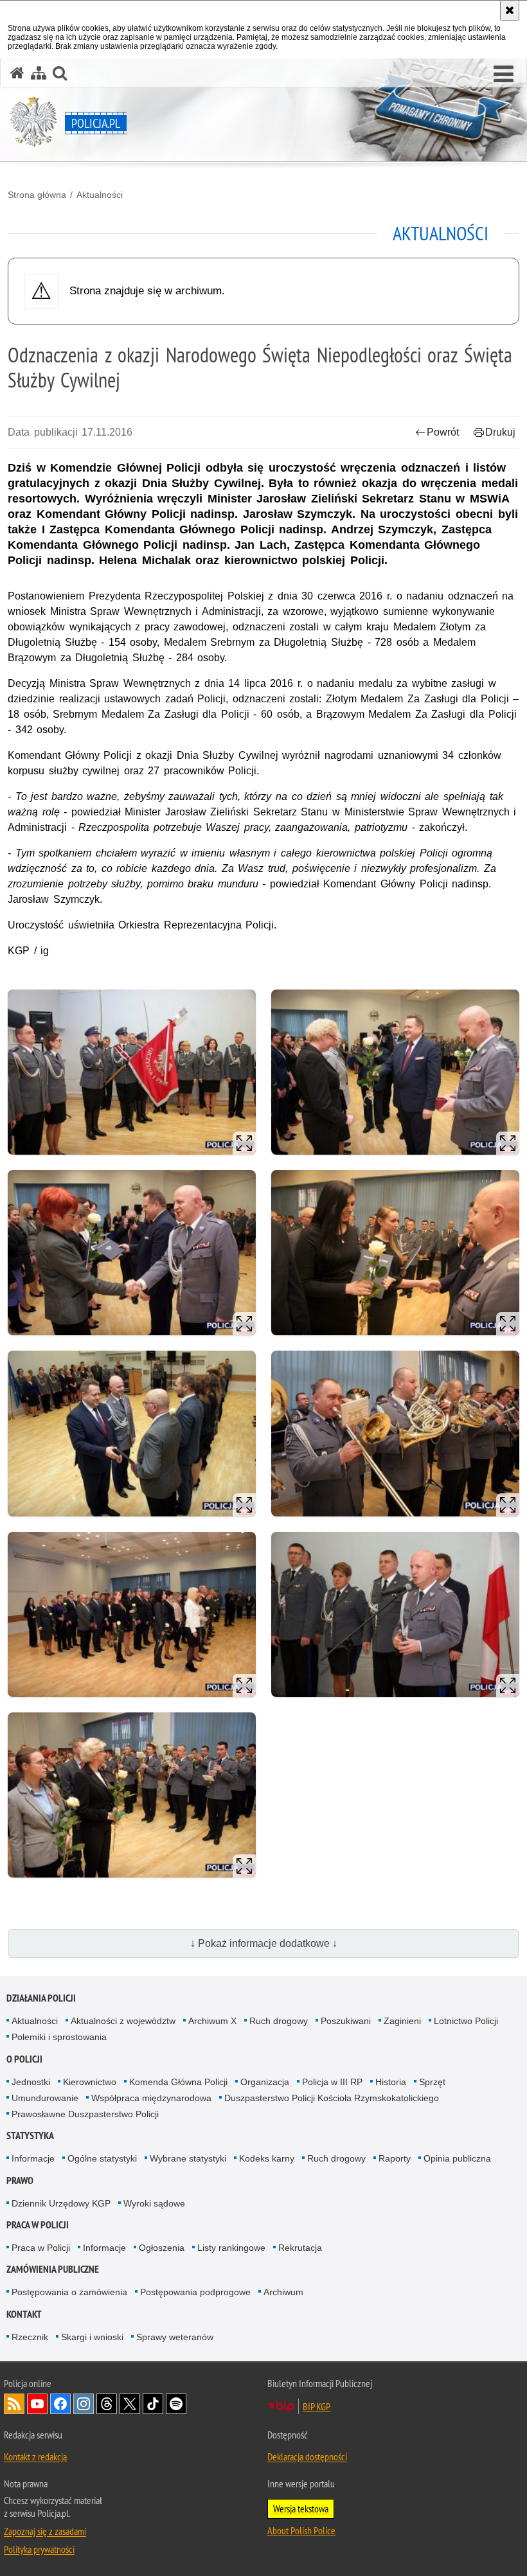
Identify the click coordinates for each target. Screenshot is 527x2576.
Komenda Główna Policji (178, 2082)
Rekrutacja (300, 2248)
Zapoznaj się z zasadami (45, 2531)
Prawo (20, 2181)
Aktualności (100, 195)
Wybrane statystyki (188, 2158)
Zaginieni (402, 2021)
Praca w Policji (38, 2225)
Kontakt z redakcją (35, 2456)
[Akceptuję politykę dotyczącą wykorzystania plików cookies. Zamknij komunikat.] (510, 10)
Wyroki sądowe (154, 2203)
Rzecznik (30, 2337)
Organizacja (265, 2082)
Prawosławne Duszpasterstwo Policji (85, 2114)
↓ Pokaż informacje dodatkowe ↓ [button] (264, 1943)
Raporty (395, 2158)
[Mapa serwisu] (39, 73)
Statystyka (30, 2136)
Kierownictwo (90, 2082)
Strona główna (37, 195)
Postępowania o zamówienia (69, 2292)
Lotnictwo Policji (466, 2021)
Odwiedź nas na (37, 2404)
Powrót (443, 432)
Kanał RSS (14, 2404)
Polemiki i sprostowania (59, 2037)
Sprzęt (432, 2082)
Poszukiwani (346, 2021)
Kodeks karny (267, 2158)
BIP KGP (317, 2406)
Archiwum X (212, 2021)
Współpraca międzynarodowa (151, 2098)
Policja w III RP (332, 2082)
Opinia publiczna (457, 2158)
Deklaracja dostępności (307, 2456)
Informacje (33, 2158)
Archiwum (283, 2292)
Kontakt (24, 2314)
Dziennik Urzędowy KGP (61, 2203)
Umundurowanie (45, 2098)
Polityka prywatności (39, 2549)
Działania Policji (41, 1998)
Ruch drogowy (279, 2021)
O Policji (24, 2059)
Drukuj (500, 432)
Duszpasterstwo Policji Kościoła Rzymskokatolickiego (332, 2098)
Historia (391, 2082)
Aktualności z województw (123, 2021)
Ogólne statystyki (102, 2158)
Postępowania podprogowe (195, 2292)
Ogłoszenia (162, 2248)
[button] (504, 75)
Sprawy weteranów (175, 2337)
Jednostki (31, 2082)
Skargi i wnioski (92, 2337)
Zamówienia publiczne (53, 2269)
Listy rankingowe (231, 2248)
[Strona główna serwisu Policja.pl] (17, 73)
